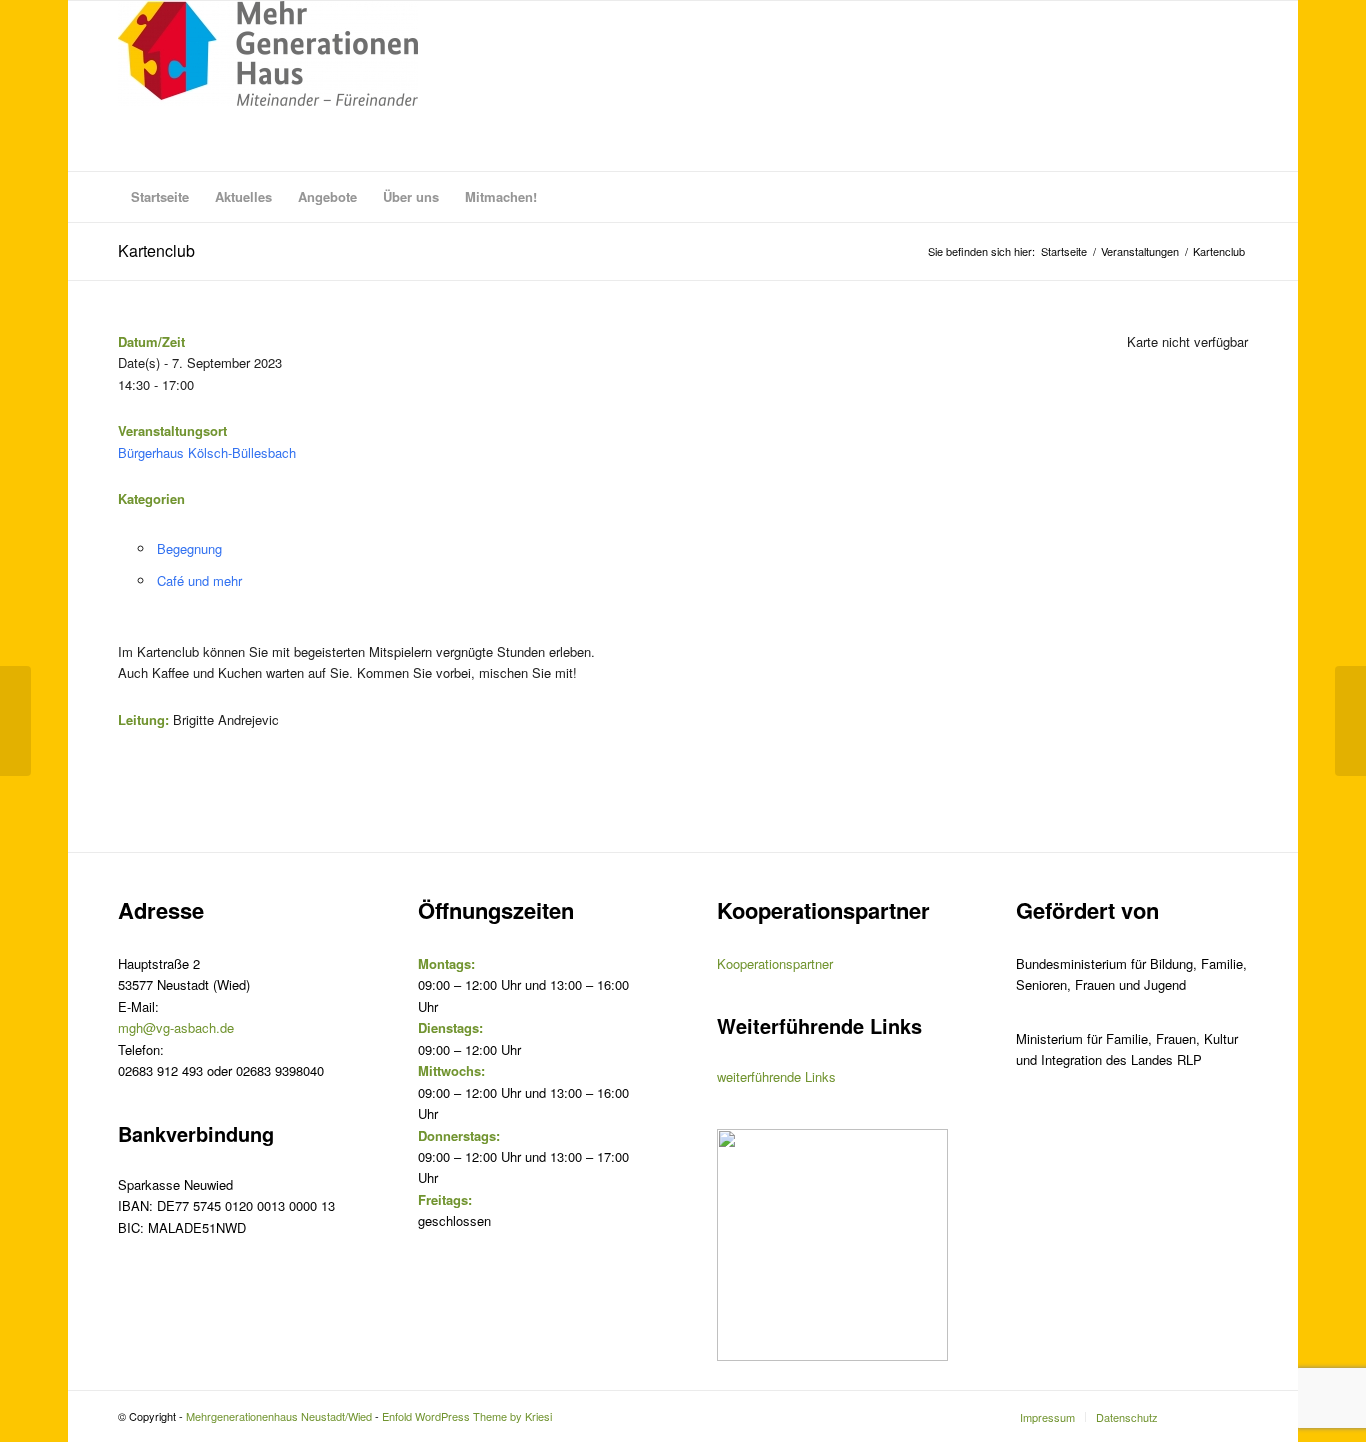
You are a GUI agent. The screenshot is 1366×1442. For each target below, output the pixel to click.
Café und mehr (199, 580)
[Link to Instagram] (1203, 1416)
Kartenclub (156, 250)
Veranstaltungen (1140, 251)
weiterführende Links (776, 1076)
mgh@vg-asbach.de (176, 1027)
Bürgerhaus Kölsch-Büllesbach (207, 452)
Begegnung (189, 548)
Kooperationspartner (775, 963)
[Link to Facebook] (1233, 1416)
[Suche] (1235, 197)
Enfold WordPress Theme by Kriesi (467, 1416)
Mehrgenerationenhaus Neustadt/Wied (279, 1416)
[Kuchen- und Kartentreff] (15, 721)
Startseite (1064, 251)
